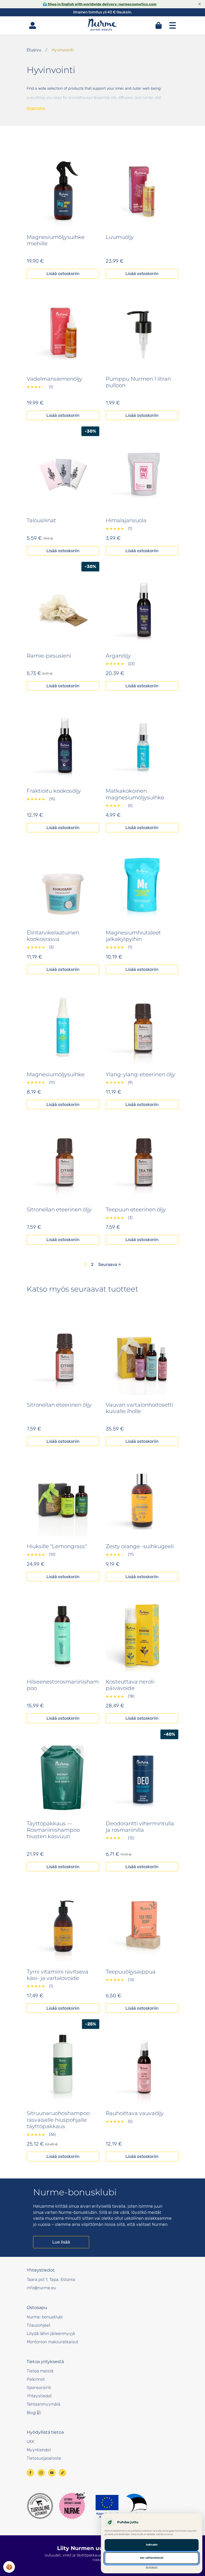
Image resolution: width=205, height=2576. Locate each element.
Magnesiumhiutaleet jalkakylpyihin (133, 936)
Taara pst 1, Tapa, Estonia (51, 2279)
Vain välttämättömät (152, 2558)
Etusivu (34, 50)
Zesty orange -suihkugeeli (140, 1546)
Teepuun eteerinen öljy (136, 1209)
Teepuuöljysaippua (131, 1972)
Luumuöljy (120, 237)
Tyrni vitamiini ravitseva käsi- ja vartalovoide (58, 1975)
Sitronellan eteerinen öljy (59, 1209)
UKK (31, 2442)
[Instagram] (41, 2473)
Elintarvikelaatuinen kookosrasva (53, 936)
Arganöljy (118, 656)
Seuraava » (110, 1264)
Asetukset (152, 2567)
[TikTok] (62, 2473)
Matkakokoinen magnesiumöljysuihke (135, 794)
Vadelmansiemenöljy (54, 379)
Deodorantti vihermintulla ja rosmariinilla (140, 1827)
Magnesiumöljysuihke (56, 1074)
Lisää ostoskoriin (63, 274)
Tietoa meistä (40, 2371)
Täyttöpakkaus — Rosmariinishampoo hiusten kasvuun (53, 1830)
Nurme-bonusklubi (45, 2317)
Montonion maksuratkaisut (52, 2342)
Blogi (31, 2413)
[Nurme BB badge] (72, 2506)
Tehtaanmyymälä (44, 2404)
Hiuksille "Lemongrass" (57, 1546)
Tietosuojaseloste (44, 2458)
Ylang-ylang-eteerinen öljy (141, 1074)
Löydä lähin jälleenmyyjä (51, 2333)
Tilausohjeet (39, 2325)
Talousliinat (41, 520)
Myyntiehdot (39, 2450)
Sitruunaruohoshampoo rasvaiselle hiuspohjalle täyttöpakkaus (58, 2120)
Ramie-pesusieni (49, 656)
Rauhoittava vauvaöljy (135, 2113)
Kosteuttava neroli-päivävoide (131, 1685)
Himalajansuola (126, 520)
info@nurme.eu (41, 2288)
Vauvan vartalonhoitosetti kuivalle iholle (139, 1408)
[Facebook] (30, 2473)
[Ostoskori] (159, 25)
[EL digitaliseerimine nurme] (121, 2506)
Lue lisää (61, 2242)
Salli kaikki (152, 2545)
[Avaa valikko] (172, 25)
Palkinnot (36, 2379)
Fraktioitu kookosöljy (54, 791)
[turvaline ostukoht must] (40, 2506)
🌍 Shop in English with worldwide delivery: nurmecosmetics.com (100, 4)
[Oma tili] (33, 25)
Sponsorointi (39, 2388)
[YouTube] (52, 2473)
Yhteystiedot (39, 2396)
